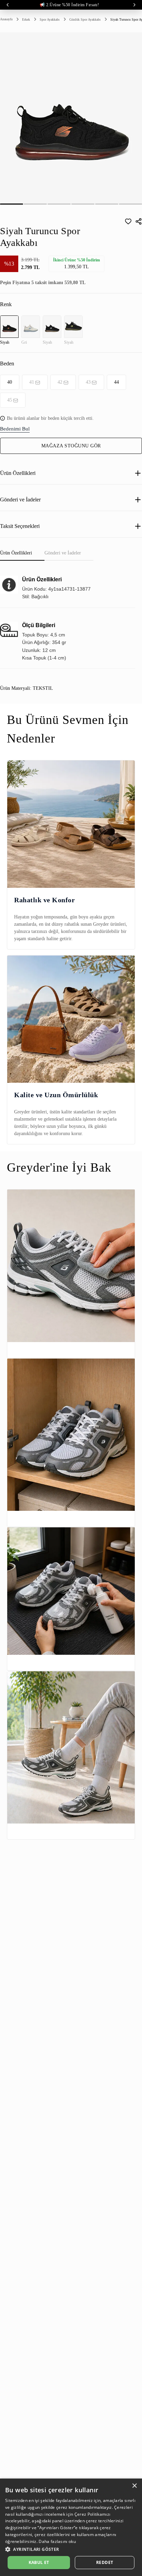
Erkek (26, 19)
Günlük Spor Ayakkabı (85, 19)
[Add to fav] (128, 221)
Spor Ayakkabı (50, 19)
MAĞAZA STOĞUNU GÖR (71, 446)
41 (32, 382)
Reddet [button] (105, 2562)
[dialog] (71, 2527)
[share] (139, 221)
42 (60, 382)
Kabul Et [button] (39, 2562)
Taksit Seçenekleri (20, 526)
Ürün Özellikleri (18, 473)
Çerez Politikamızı (92, 2514)
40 (10, 382)
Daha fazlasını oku (57, 2541)
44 (116, 382)
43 (88, 382)
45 (10, 400)
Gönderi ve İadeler (20, 500)
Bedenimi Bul (15, 429)
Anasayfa (6, 19)
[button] (71, 2549)
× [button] (134, 2486)
